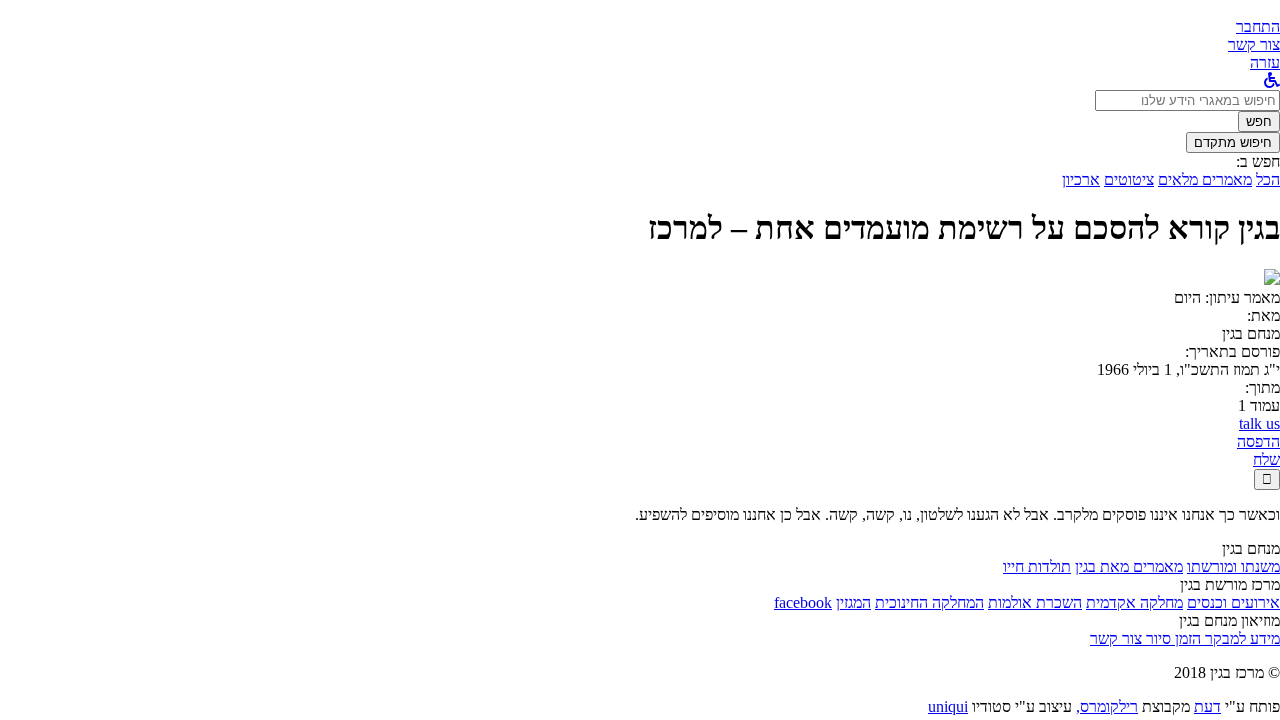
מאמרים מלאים (1205, 179)
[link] (1254, 44)
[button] (1258, 26)
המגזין (853, 602)
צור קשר (1116, 638)
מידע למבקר (1240, 638)
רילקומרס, (1107, 706)
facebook (803, 602)
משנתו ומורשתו (1233, 566)
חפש (1259, 121)
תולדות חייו (1037, 566)
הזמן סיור (1171, 638)
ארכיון (1081, 179)
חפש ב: (1258, 161)
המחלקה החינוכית (929, 602)
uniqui (948, 706)
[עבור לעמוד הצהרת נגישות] (1272, 80)
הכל (1268, 179)
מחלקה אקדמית (1134, 602)
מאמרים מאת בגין (1129, 566)
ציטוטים (1129, 179)
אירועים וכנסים (1233, 602)
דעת (1207, 706)
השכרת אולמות (1035, 602)
